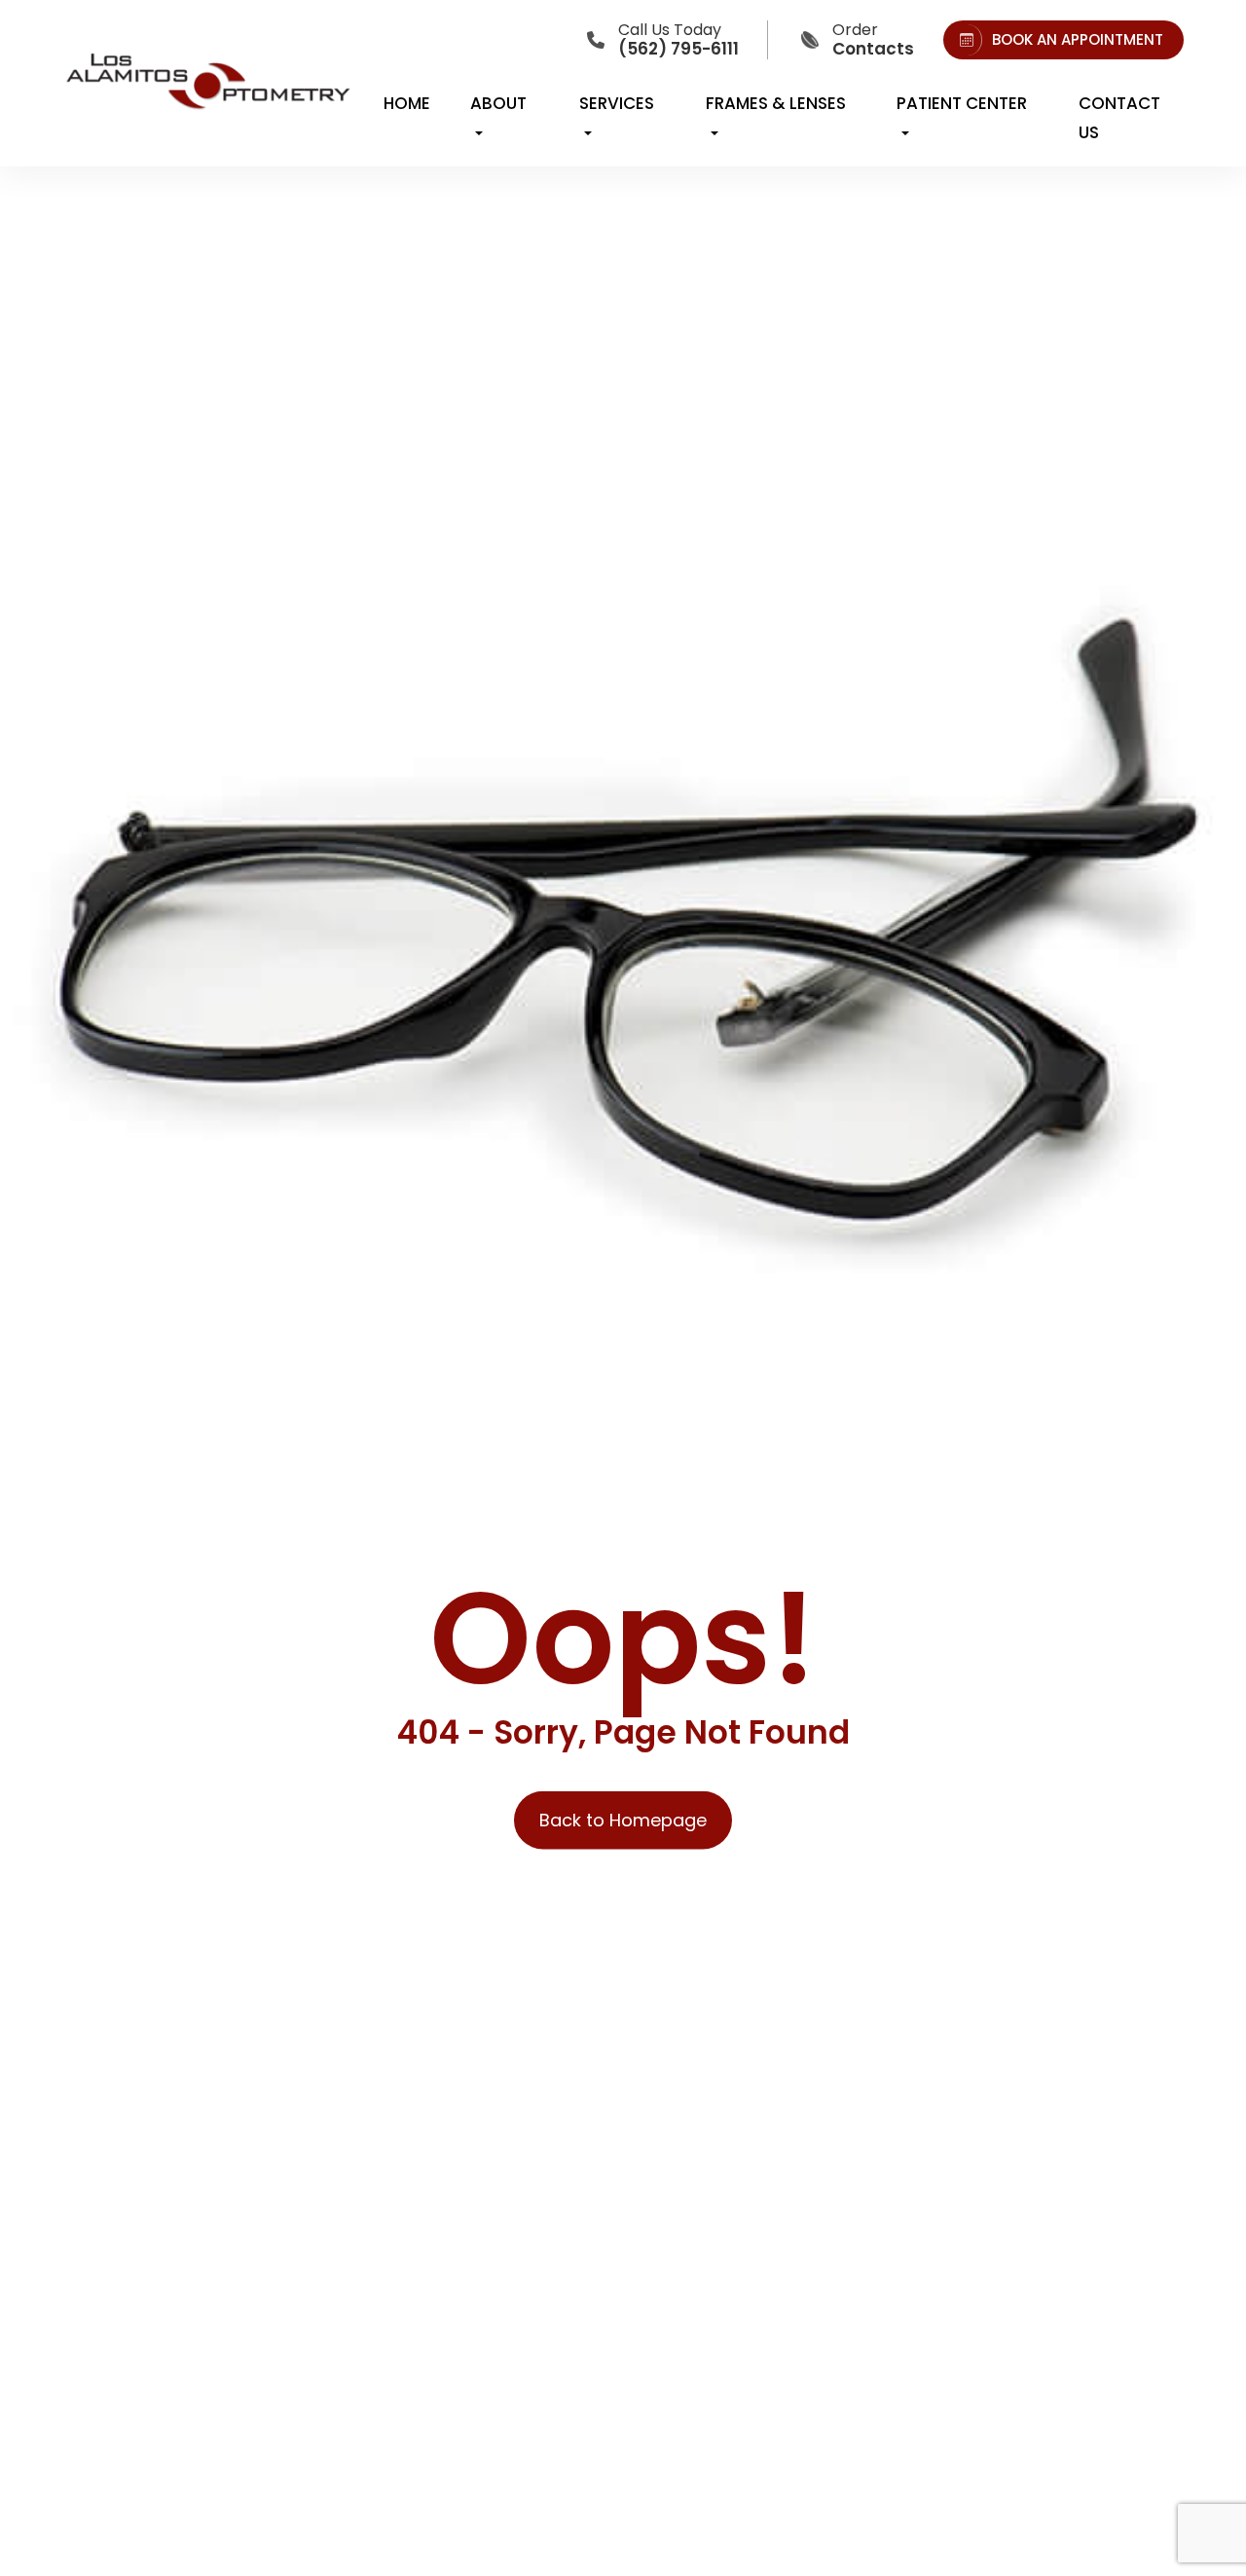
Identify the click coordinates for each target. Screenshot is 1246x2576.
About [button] (498, 103)
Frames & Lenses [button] (776, 103)
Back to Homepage (623, 1820)
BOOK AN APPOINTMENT (1078, 39)
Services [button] (617, 103)
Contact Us (1119, 118)
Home (407, 103)
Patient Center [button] (962, 103)
